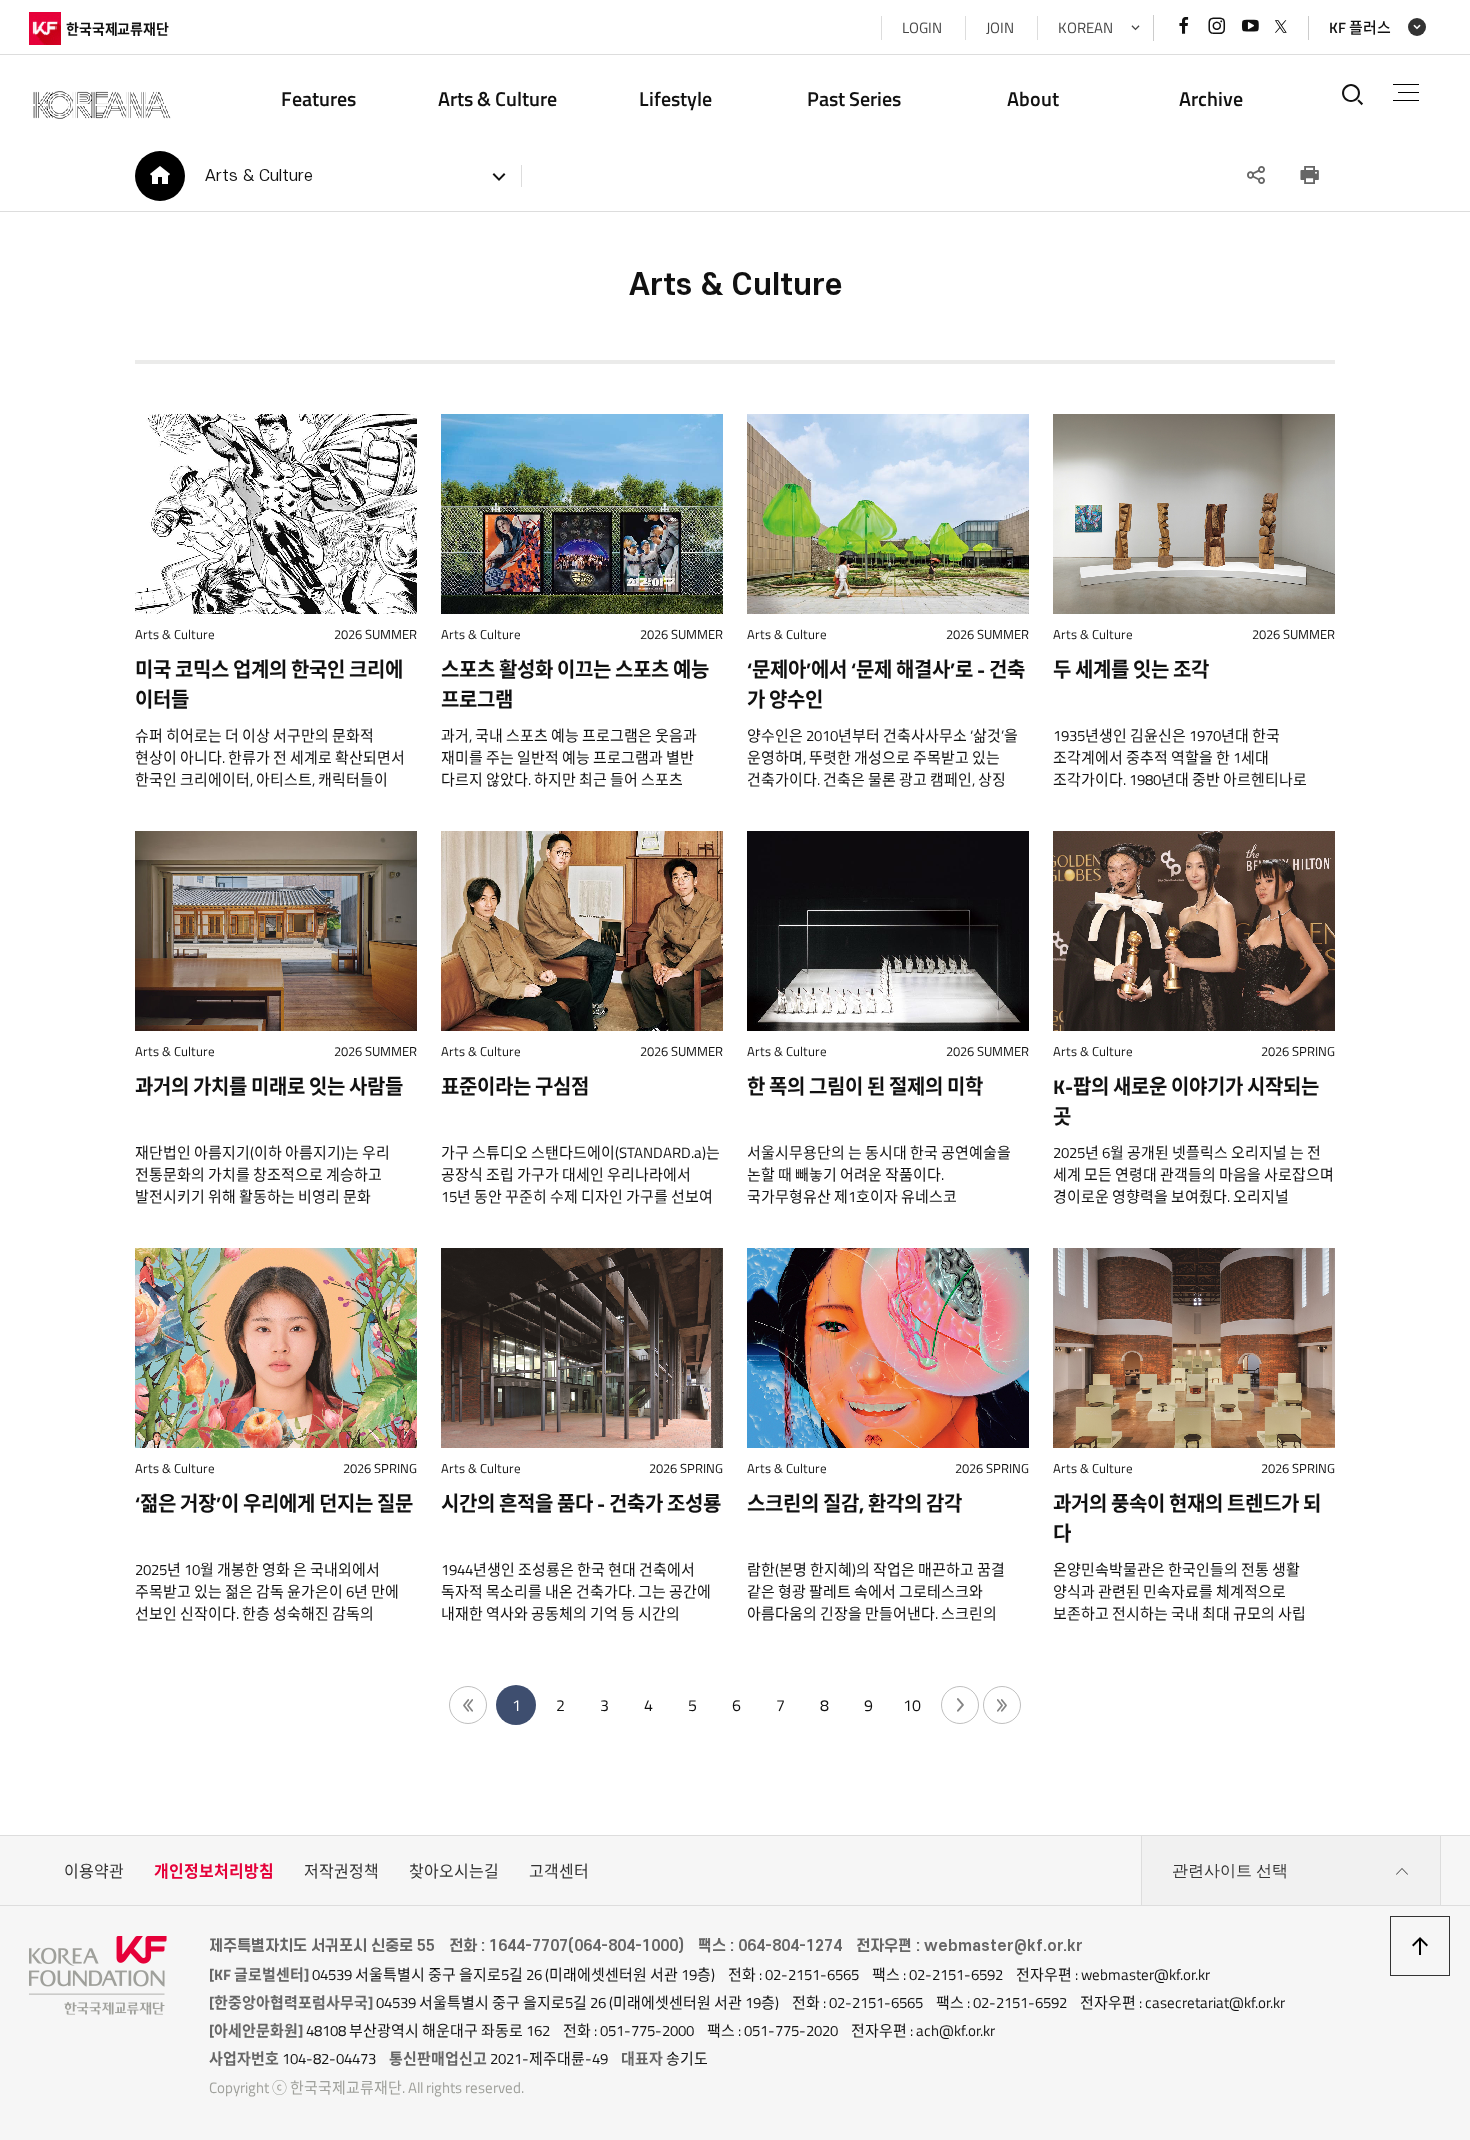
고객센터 (559, 1871)
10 (912, 1705)
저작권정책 (341, 1871)
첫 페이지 (468, 1705)
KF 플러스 (1360, 27)
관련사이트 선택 (1230, 1870)
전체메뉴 (1406, 93)
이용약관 (94, 1871)
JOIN (1000, 27)
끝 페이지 (1002, 1705)
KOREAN (1085, 27)
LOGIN (922, 27)
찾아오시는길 (454, 1871)
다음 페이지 (960, 1705)
